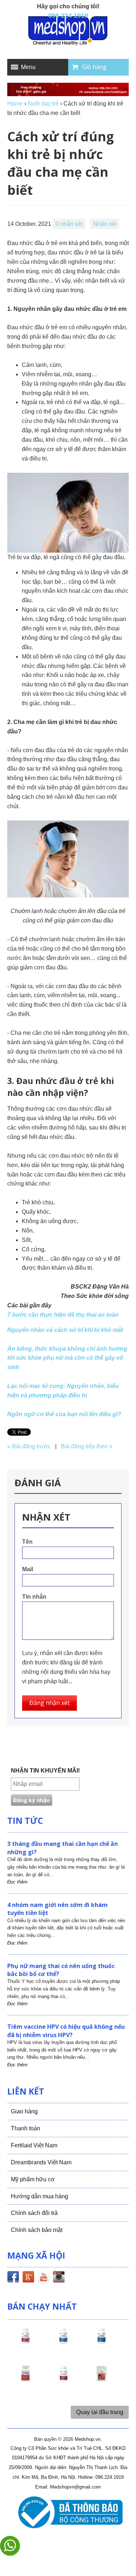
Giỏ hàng (94, 67)
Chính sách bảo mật (37, 2230)
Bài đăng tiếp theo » (87, 1446)
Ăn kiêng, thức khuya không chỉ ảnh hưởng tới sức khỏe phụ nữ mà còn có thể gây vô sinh (67, 1358)
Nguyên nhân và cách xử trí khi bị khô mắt (65, 1330)
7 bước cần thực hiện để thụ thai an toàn (63, 1315)
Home (15, 104)
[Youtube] (44, 2278)
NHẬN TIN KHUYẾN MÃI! (45, 1771)
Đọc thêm (17, 1882)
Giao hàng (24, 2111)
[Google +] (28, 2278)
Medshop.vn (88, 2439)
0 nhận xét (69, 224)
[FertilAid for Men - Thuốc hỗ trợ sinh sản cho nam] (102, 2342)
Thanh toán (26, 2128)
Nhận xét (105, 224)
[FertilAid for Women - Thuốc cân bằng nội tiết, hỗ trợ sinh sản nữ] (25, 2380)
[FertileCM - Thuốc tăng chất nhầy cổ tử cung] (63, 2380)
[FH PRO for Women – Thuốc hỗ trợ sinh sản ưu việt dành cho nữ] (25, 2342)
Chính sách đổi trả (34, 2213)
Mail (28, 1569)
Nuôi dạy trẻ (43, 104)
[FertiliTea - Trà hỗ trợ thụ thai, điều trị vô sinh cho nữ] (102, 2380)
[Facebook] (13, 2278)
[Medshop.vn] (68, 31)
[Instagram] (59, 2278)
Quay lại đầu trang (100, 2412)
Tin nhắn (34, 1597)
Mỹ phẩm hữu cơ (33, 2179)
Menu (28, 67)
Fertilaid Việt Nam (34, 2145)
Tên (27, 1542)
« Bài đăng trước (29, 1446)
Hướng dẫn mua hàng (40, 2196)
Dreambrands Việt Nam (41, 2162)
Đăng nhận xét (50, 1703)
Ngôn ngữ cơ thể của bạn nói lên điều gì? (64, 1414)
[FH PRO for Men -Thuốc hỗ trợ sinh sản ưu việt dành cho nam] (63, 2342)
